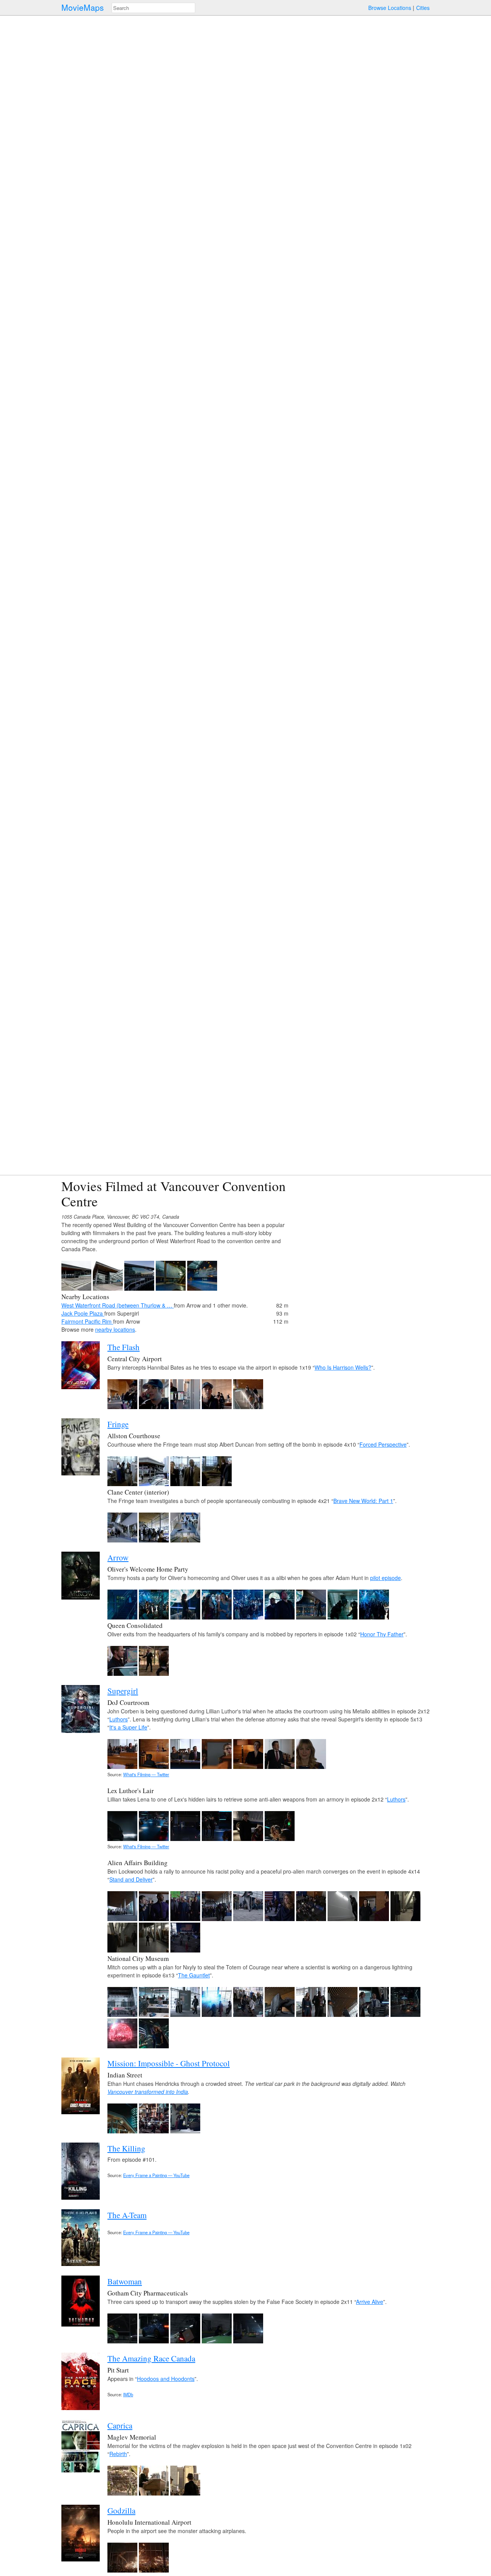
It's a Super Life (128, 1727)
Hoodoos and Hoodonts (166, 2379)
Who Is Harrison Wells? (343, 1367)
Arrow (118, 1557)
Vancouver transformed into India (148, 2092)
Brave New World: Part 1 (363, 1501)
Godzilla (121, 2510)
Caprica (120, 2425)
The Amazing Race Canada (151, 2358)
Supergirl (123, 1691)
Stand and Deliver (131, 1879)
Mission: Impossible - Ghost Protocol (169, 2063)
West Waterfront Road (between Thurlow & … (118, 1305)
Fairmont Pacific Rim (87, 1321)
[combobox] (153, 8)
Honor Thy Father (382, 1634)
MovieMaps (83, 7)
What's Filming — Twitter (146, 1774)
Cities (423, 8)
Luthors (119, 1719)
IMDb (128, 2394)
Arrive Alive (370, 2302)
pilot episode (386, 1578)
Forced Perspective (383, 1444)
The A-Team (127, 2215)
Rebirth (118, 2454)
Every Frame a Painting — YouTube (156, 2175)
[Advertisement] (363, 1232)
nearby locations (115, 1329)
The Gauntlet (194, 1975)
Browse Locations (390, 8)
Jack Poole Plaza (83, 1313)
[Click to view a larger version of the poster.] (81, 1387)
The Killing (126, 2148)
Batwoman (125, 2281)
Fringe (118, 1424)
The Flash (124, 1347)
